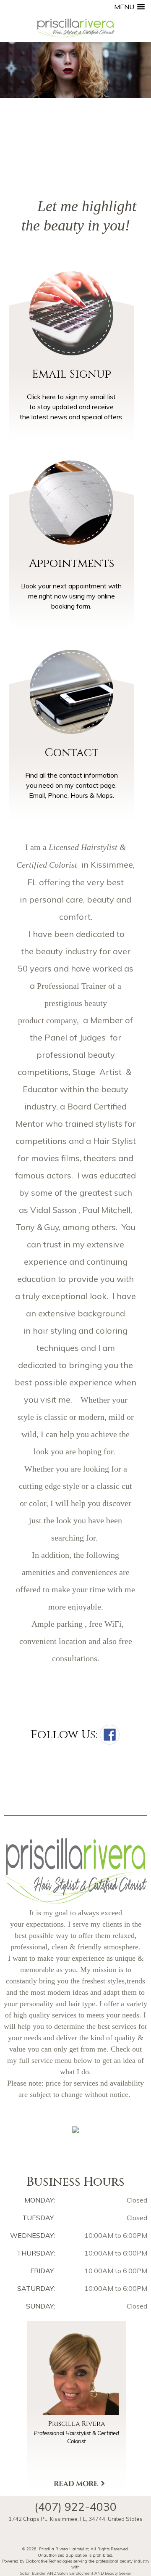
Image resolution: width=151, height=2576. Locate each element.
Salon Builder (33, 2573)
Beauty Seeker (118, 2573)
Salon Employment (75, 2573)
